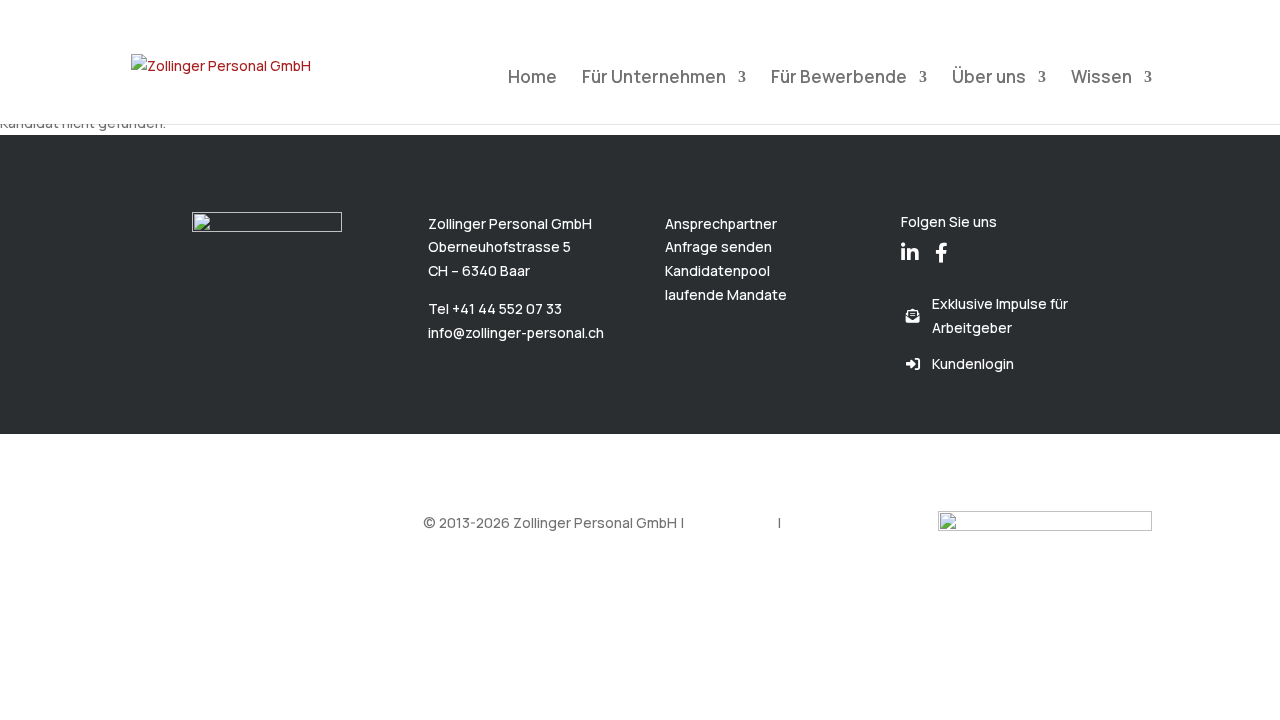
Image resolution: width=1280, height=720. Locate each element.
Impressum (820, 522)
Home (532, 79)
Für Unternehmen (654, 79)
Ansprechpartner (721, 223)
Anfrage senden (718, 246)
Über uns (989, 79)
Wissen (1101, 79)
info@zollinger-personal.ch (516, 332)
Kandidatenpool (717, 270)
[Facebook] (941, 239)
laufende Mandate (726, 294)
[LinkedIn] (910, 239)
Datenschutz (730, 522)
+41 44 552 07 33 (507, 308)
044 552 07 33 (179, 14)
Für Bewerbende (839, 79)
